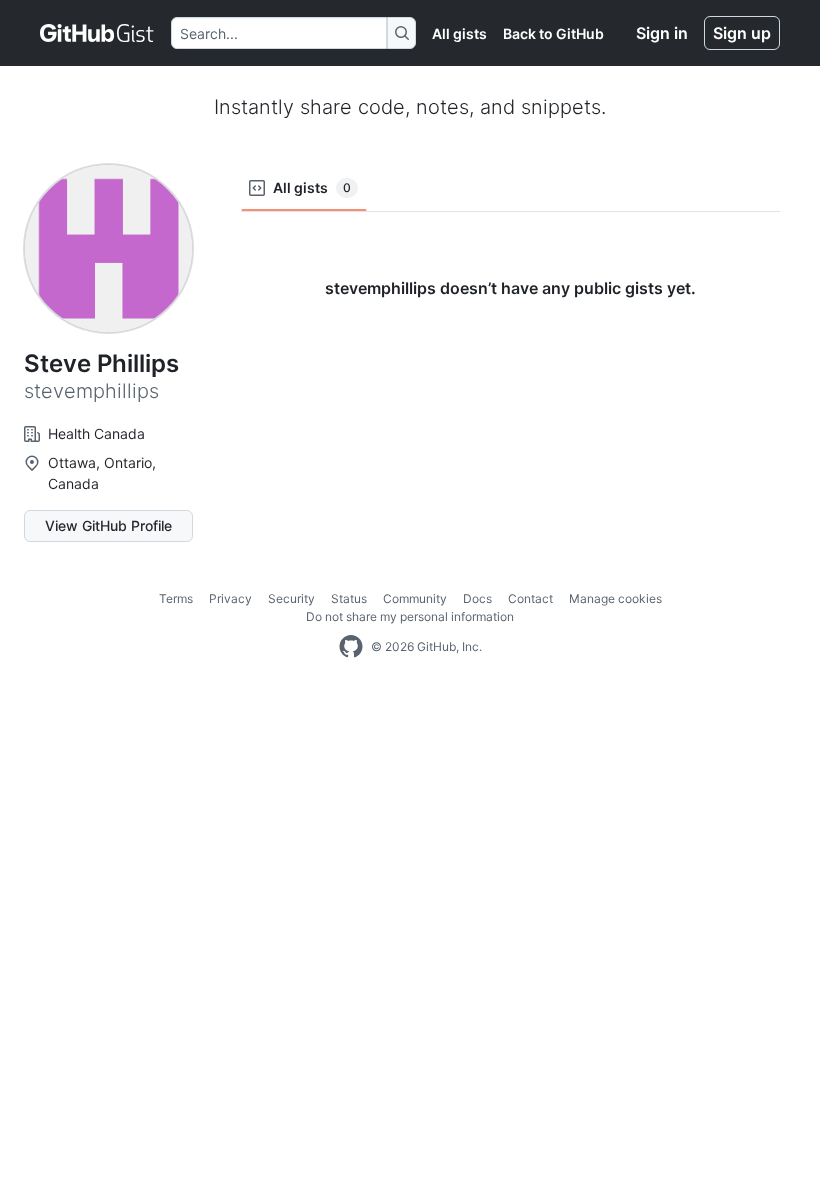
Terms (176, 598)
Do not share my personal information (410, 616)
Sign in (662, 33)
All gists (459, 33)
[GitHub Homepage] (351, 647)
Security (291, 598)
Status (349, 598)
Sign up (742, 33)
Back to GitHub (553, 33)
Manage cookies (615, 598)
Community (415, 598)
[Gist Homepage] (97, 33)
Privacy (230, 598)
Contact (530, 598)
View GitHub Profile (108, 525)
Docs (477, 598)
